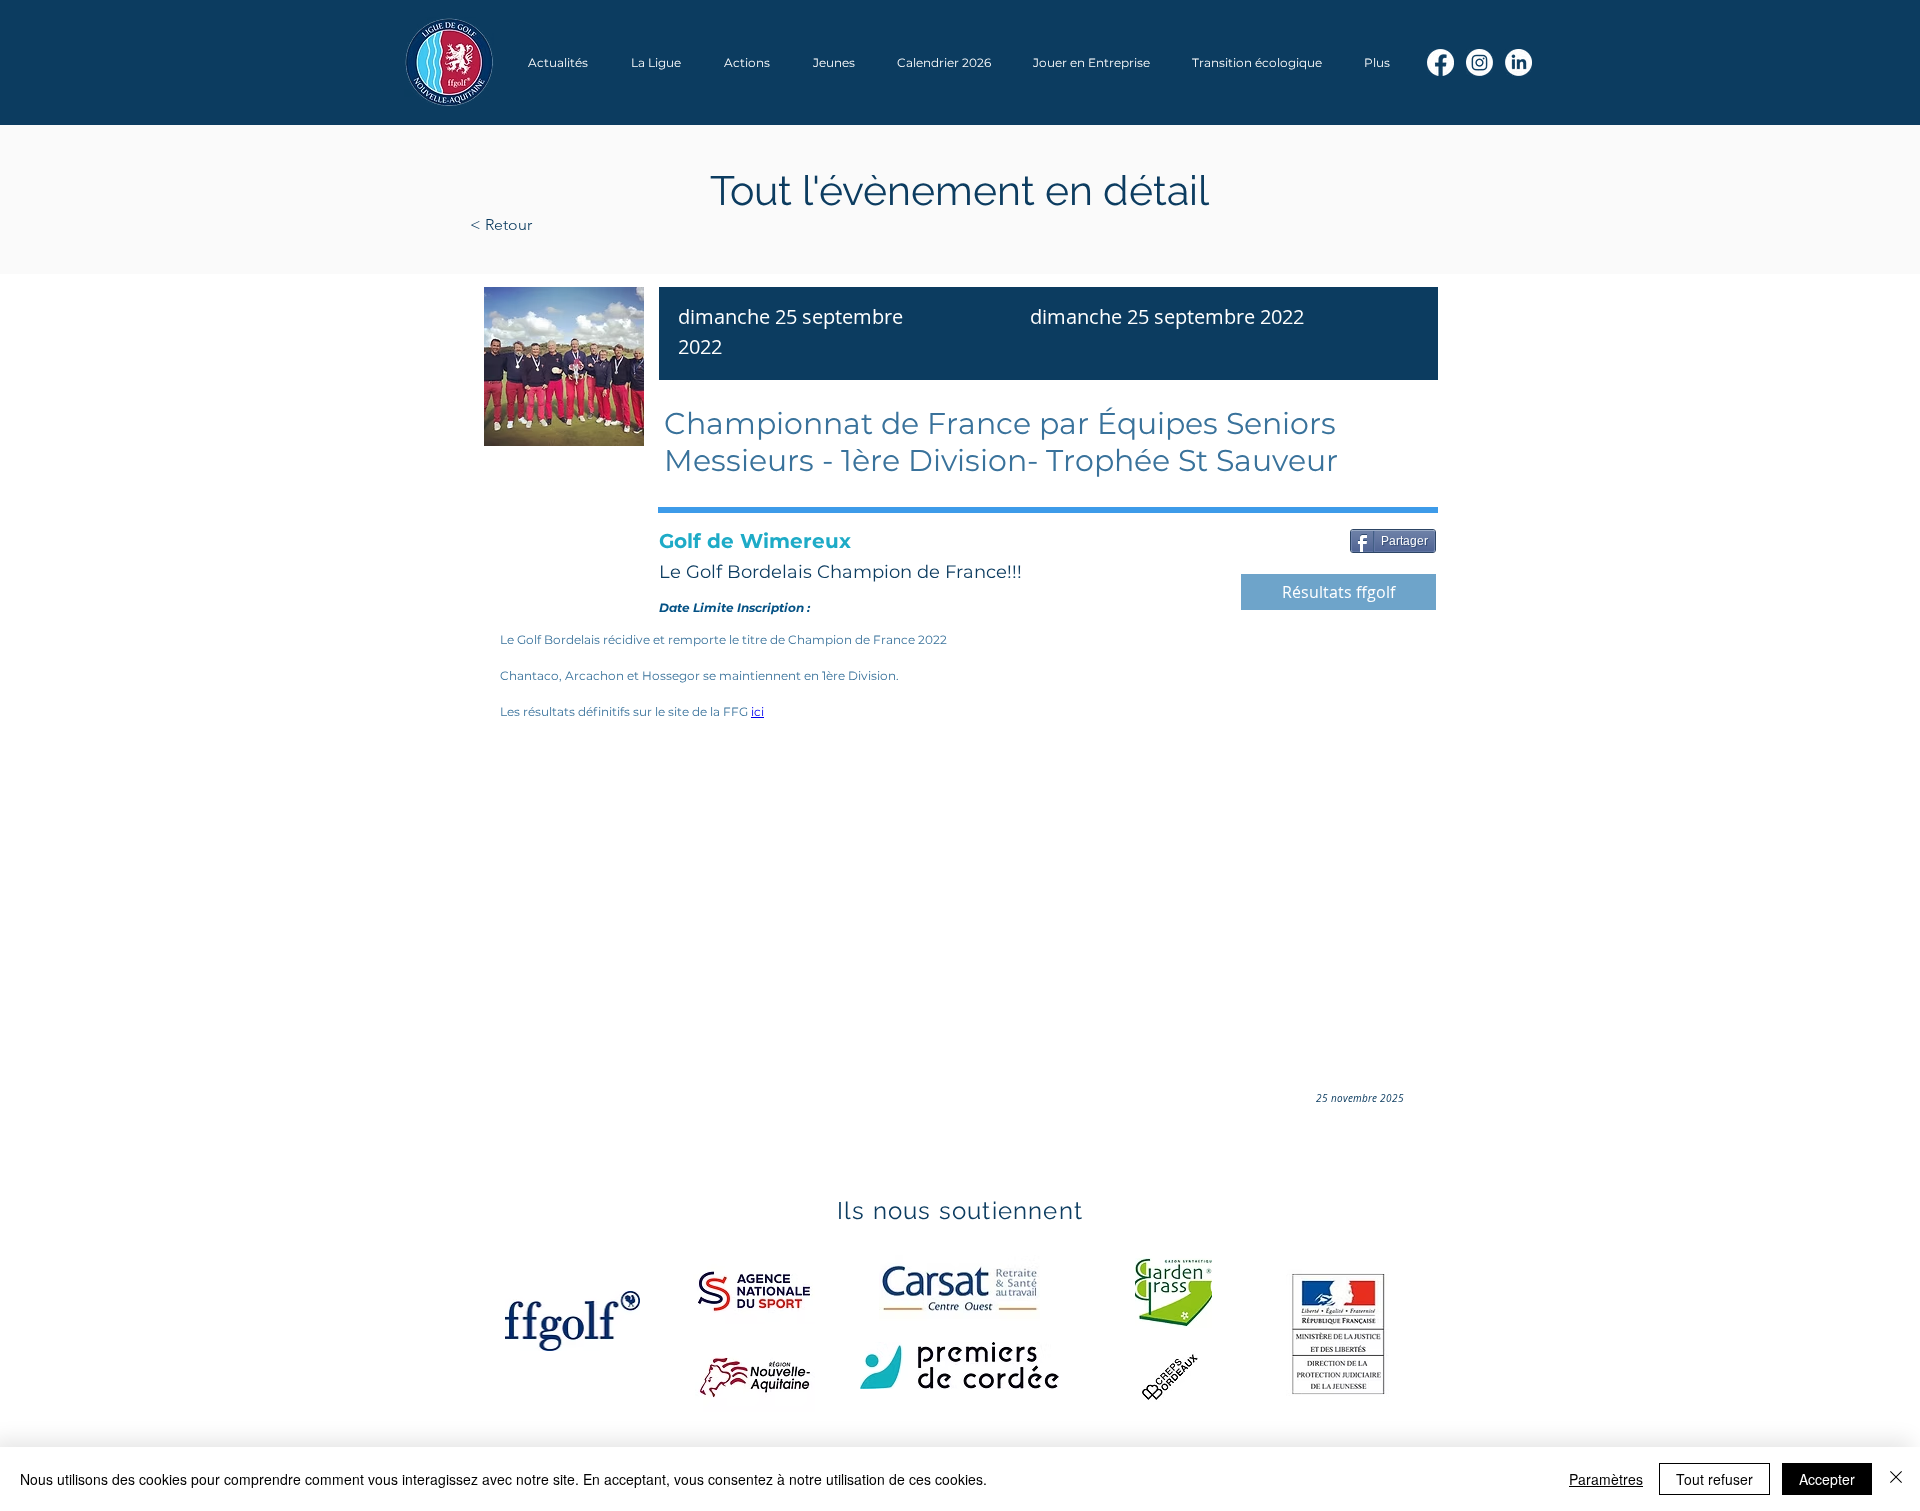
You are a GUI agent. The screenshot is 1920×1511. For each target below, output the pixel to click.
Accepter (1827, 1479)
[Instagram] (1479, 62)
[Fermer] (1896, 1479)
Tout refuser (1714, 1479)
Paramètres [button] (1606, 1479)
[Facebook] (1440, 62)
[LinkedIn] (1518, 62)
